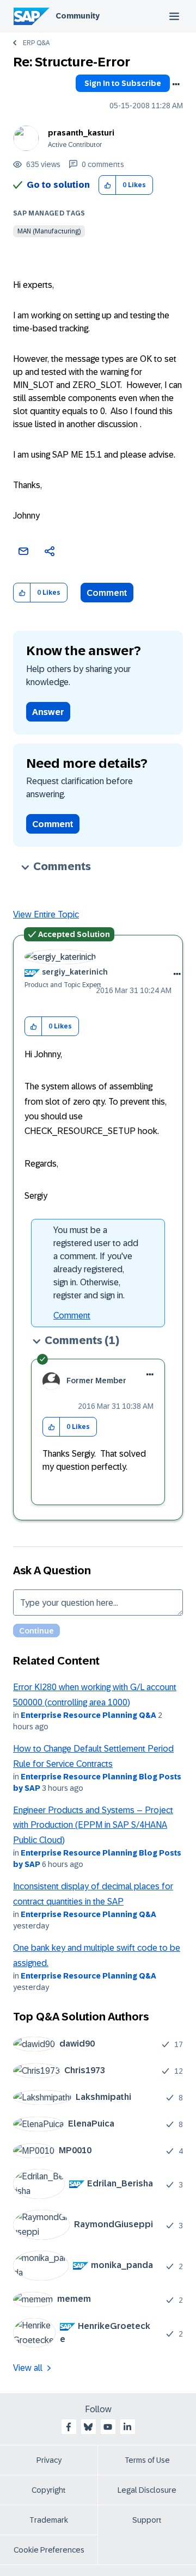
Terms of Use (147, 2460)
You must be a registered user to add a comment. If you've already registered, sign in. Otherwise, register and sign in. (96, 1263)
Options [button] (176, 84)
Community (78, 16)
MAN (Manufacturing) (49, 231)
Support (147, 2520)
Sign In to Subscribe (123, 83)
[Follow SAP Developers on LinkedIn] (127, 2427)
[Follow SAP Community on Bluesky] (88, 2427)
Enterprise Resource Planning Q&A (88, 1715)
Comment (107, 593)
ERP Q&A (36, 43)
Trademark (49, 2520)
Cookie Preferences (49, 2550)
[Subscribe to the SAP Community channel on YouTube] (108, 2427)
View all (28, 2368)
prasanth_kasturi (81, 133)
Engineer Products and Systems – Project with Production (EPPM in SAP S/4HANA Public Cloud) (93, 1825)
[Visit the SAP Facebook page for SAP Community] (69, 2427)
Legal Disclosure (147, 2490)
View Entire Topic (46, 914)
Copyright (49, 2490)
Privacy (49, 2460)
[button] (108, 185)
